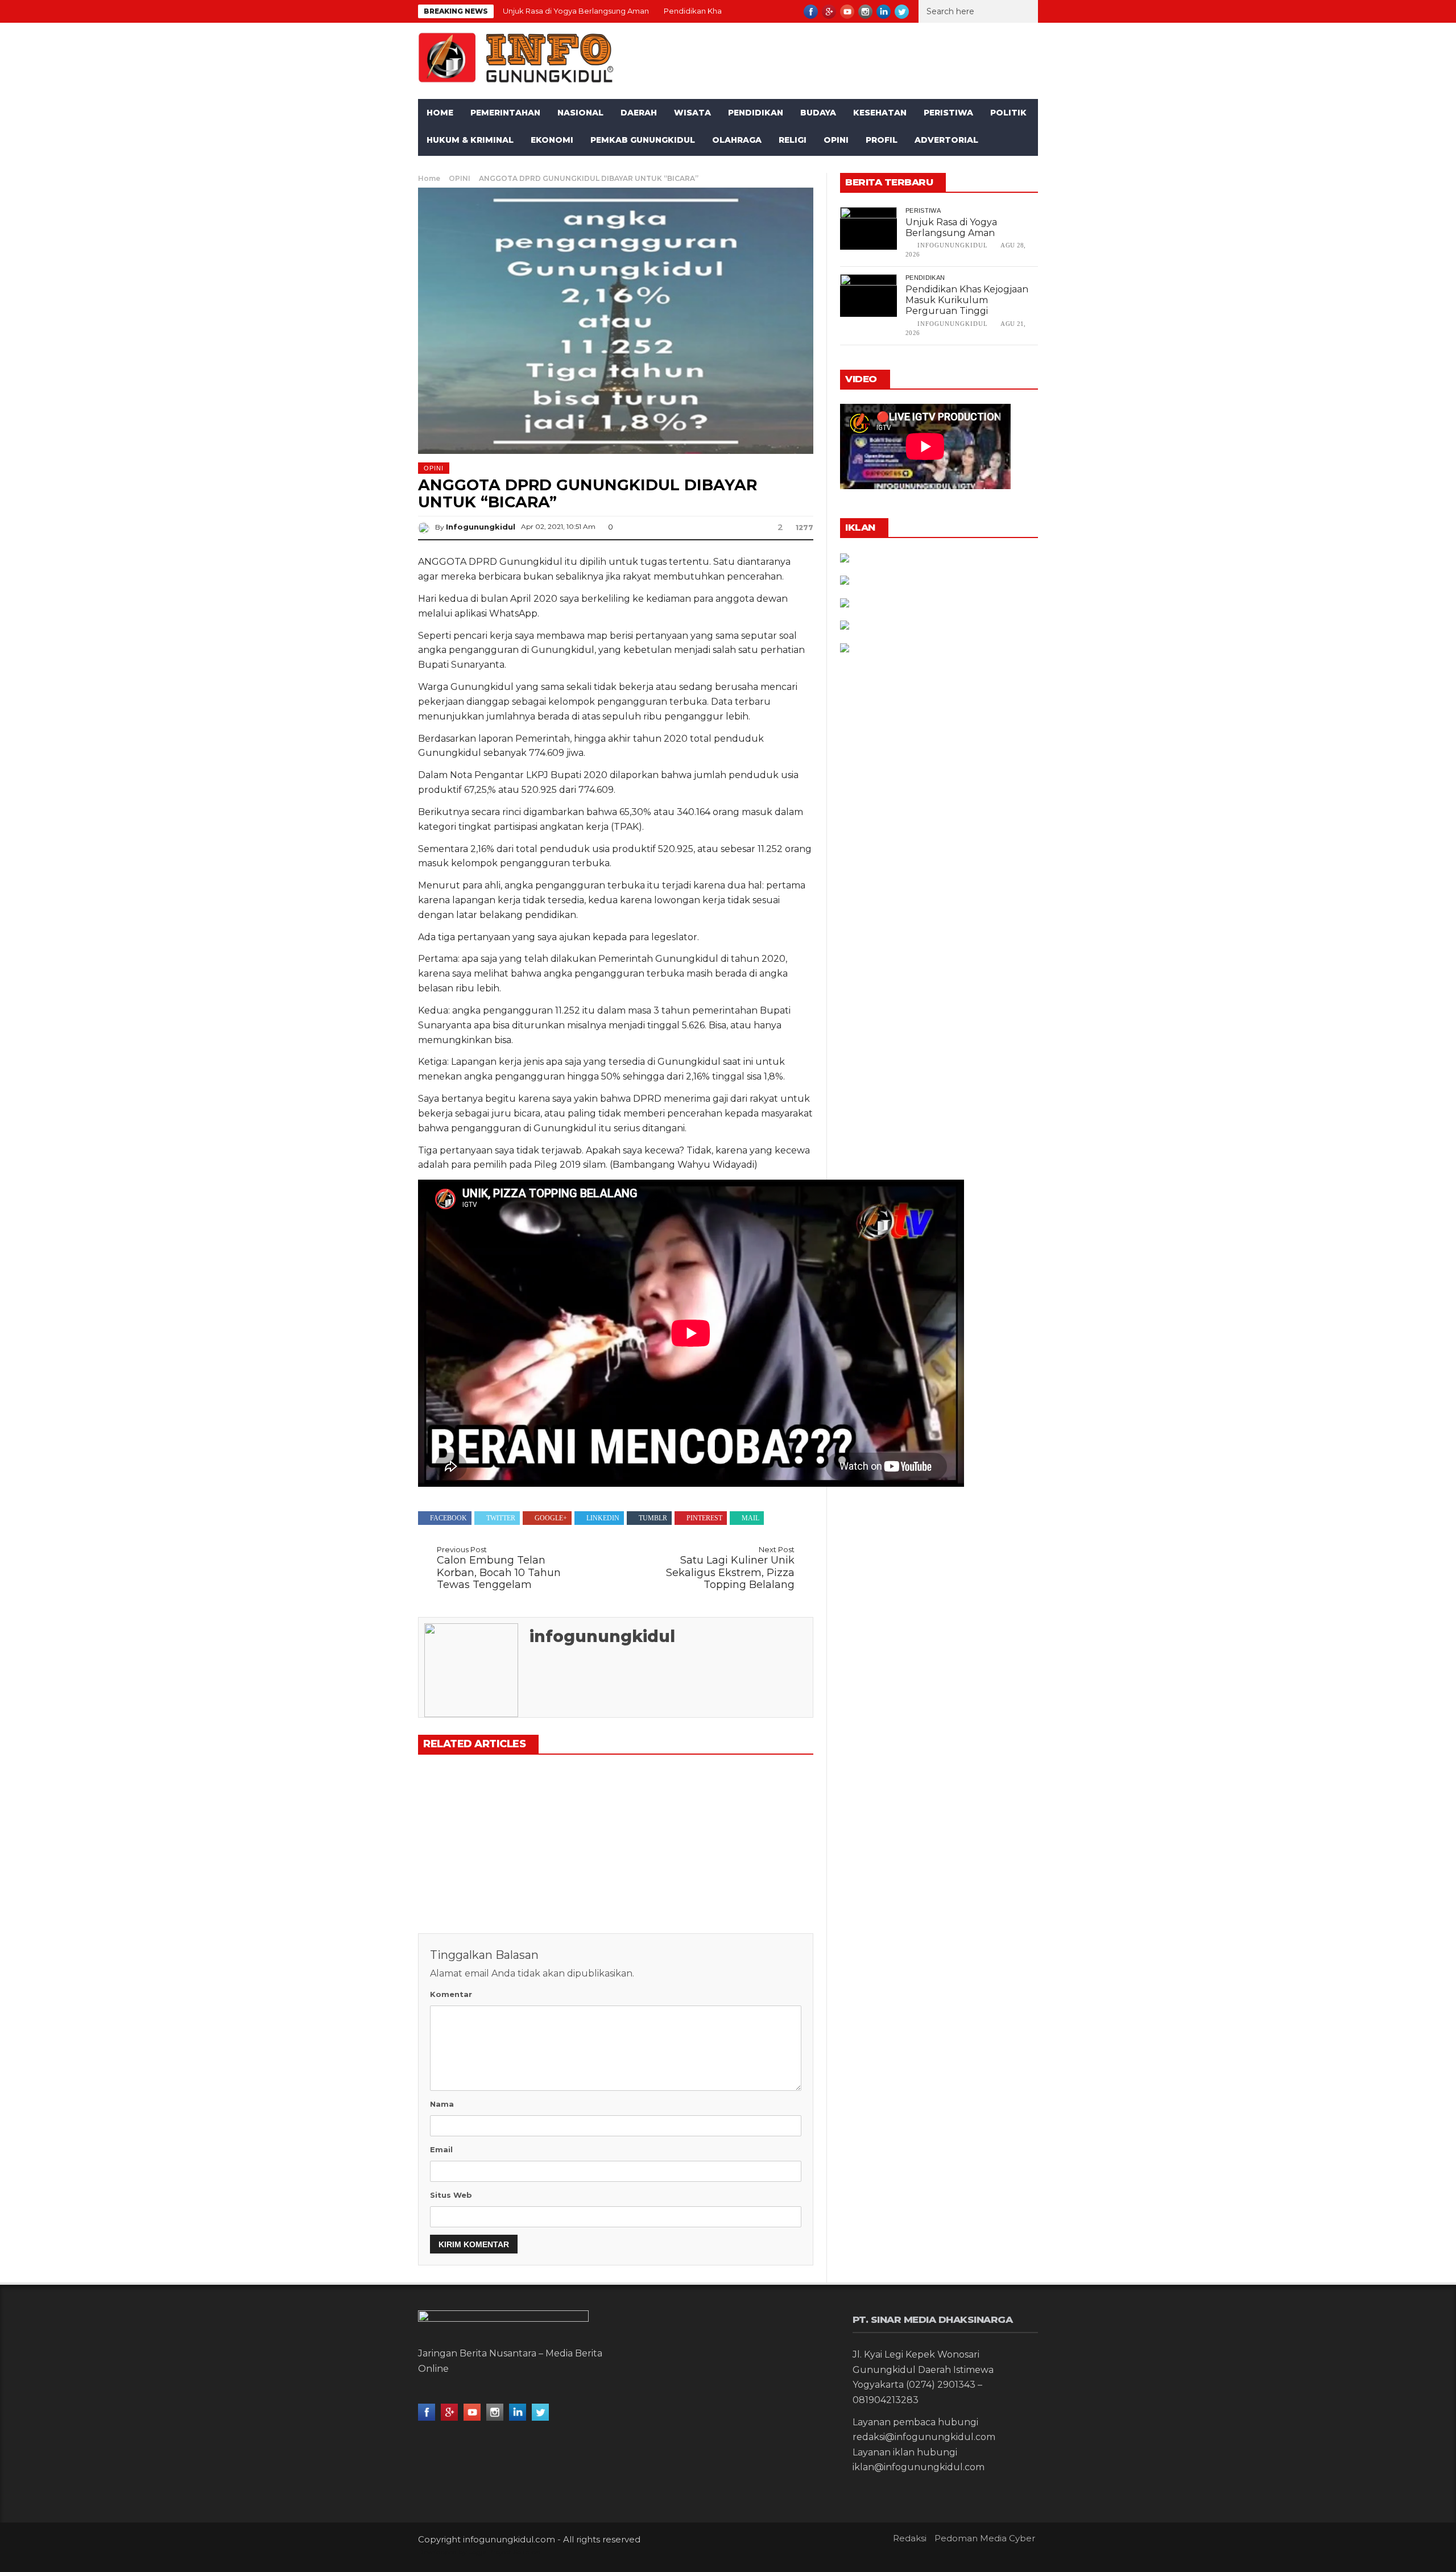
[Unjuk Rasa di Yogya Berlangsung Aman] (480, 1809)
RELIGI (793, 140)
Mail (750, 1518)
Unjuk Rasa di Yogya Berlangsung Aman (576, 11)
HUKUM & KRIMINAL (470, 140)
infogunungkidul (481, 527)
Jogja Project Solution (504, 2552)
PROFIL (882, 140)
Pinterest (704, 1518)
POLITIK (1008, 113)
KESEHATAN (880, 113)
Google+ (551, 1518)
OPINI (836, 140)
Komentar (451, 1994)
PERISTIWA (948, 113)
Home (440, 113)
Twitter (501, 1518)
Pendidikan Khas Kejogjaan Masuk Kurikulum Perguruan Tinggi (967, 300)
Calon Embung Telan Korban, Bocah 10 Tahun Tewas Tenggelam (499, 1568)
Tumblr (653, 1518)
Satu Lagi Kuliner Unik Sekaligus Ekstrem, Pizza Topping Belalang (730, 1568)
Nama (442, 2104)
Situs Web (451, 2195)
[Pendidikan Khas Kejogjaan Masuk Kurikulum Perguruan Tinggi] (615, 1809)
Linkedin (603, 1518)
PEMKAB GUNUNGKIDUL (643, 140)
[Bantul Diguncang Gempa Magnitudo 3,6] (751, 1809)
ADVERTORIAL (946, 140)
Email (441, 2149)
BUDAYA (818, 113)
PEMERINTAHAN (505, 113)
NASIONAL (580, 113)
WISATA (692, 113)
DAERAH (639, 113)
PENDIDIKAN (756, 113)
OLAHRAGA (737, 140)
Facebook (448, 1518)
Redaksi (910, 2538)
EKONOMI (552, 140)
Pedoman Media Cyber (985, 2538)
